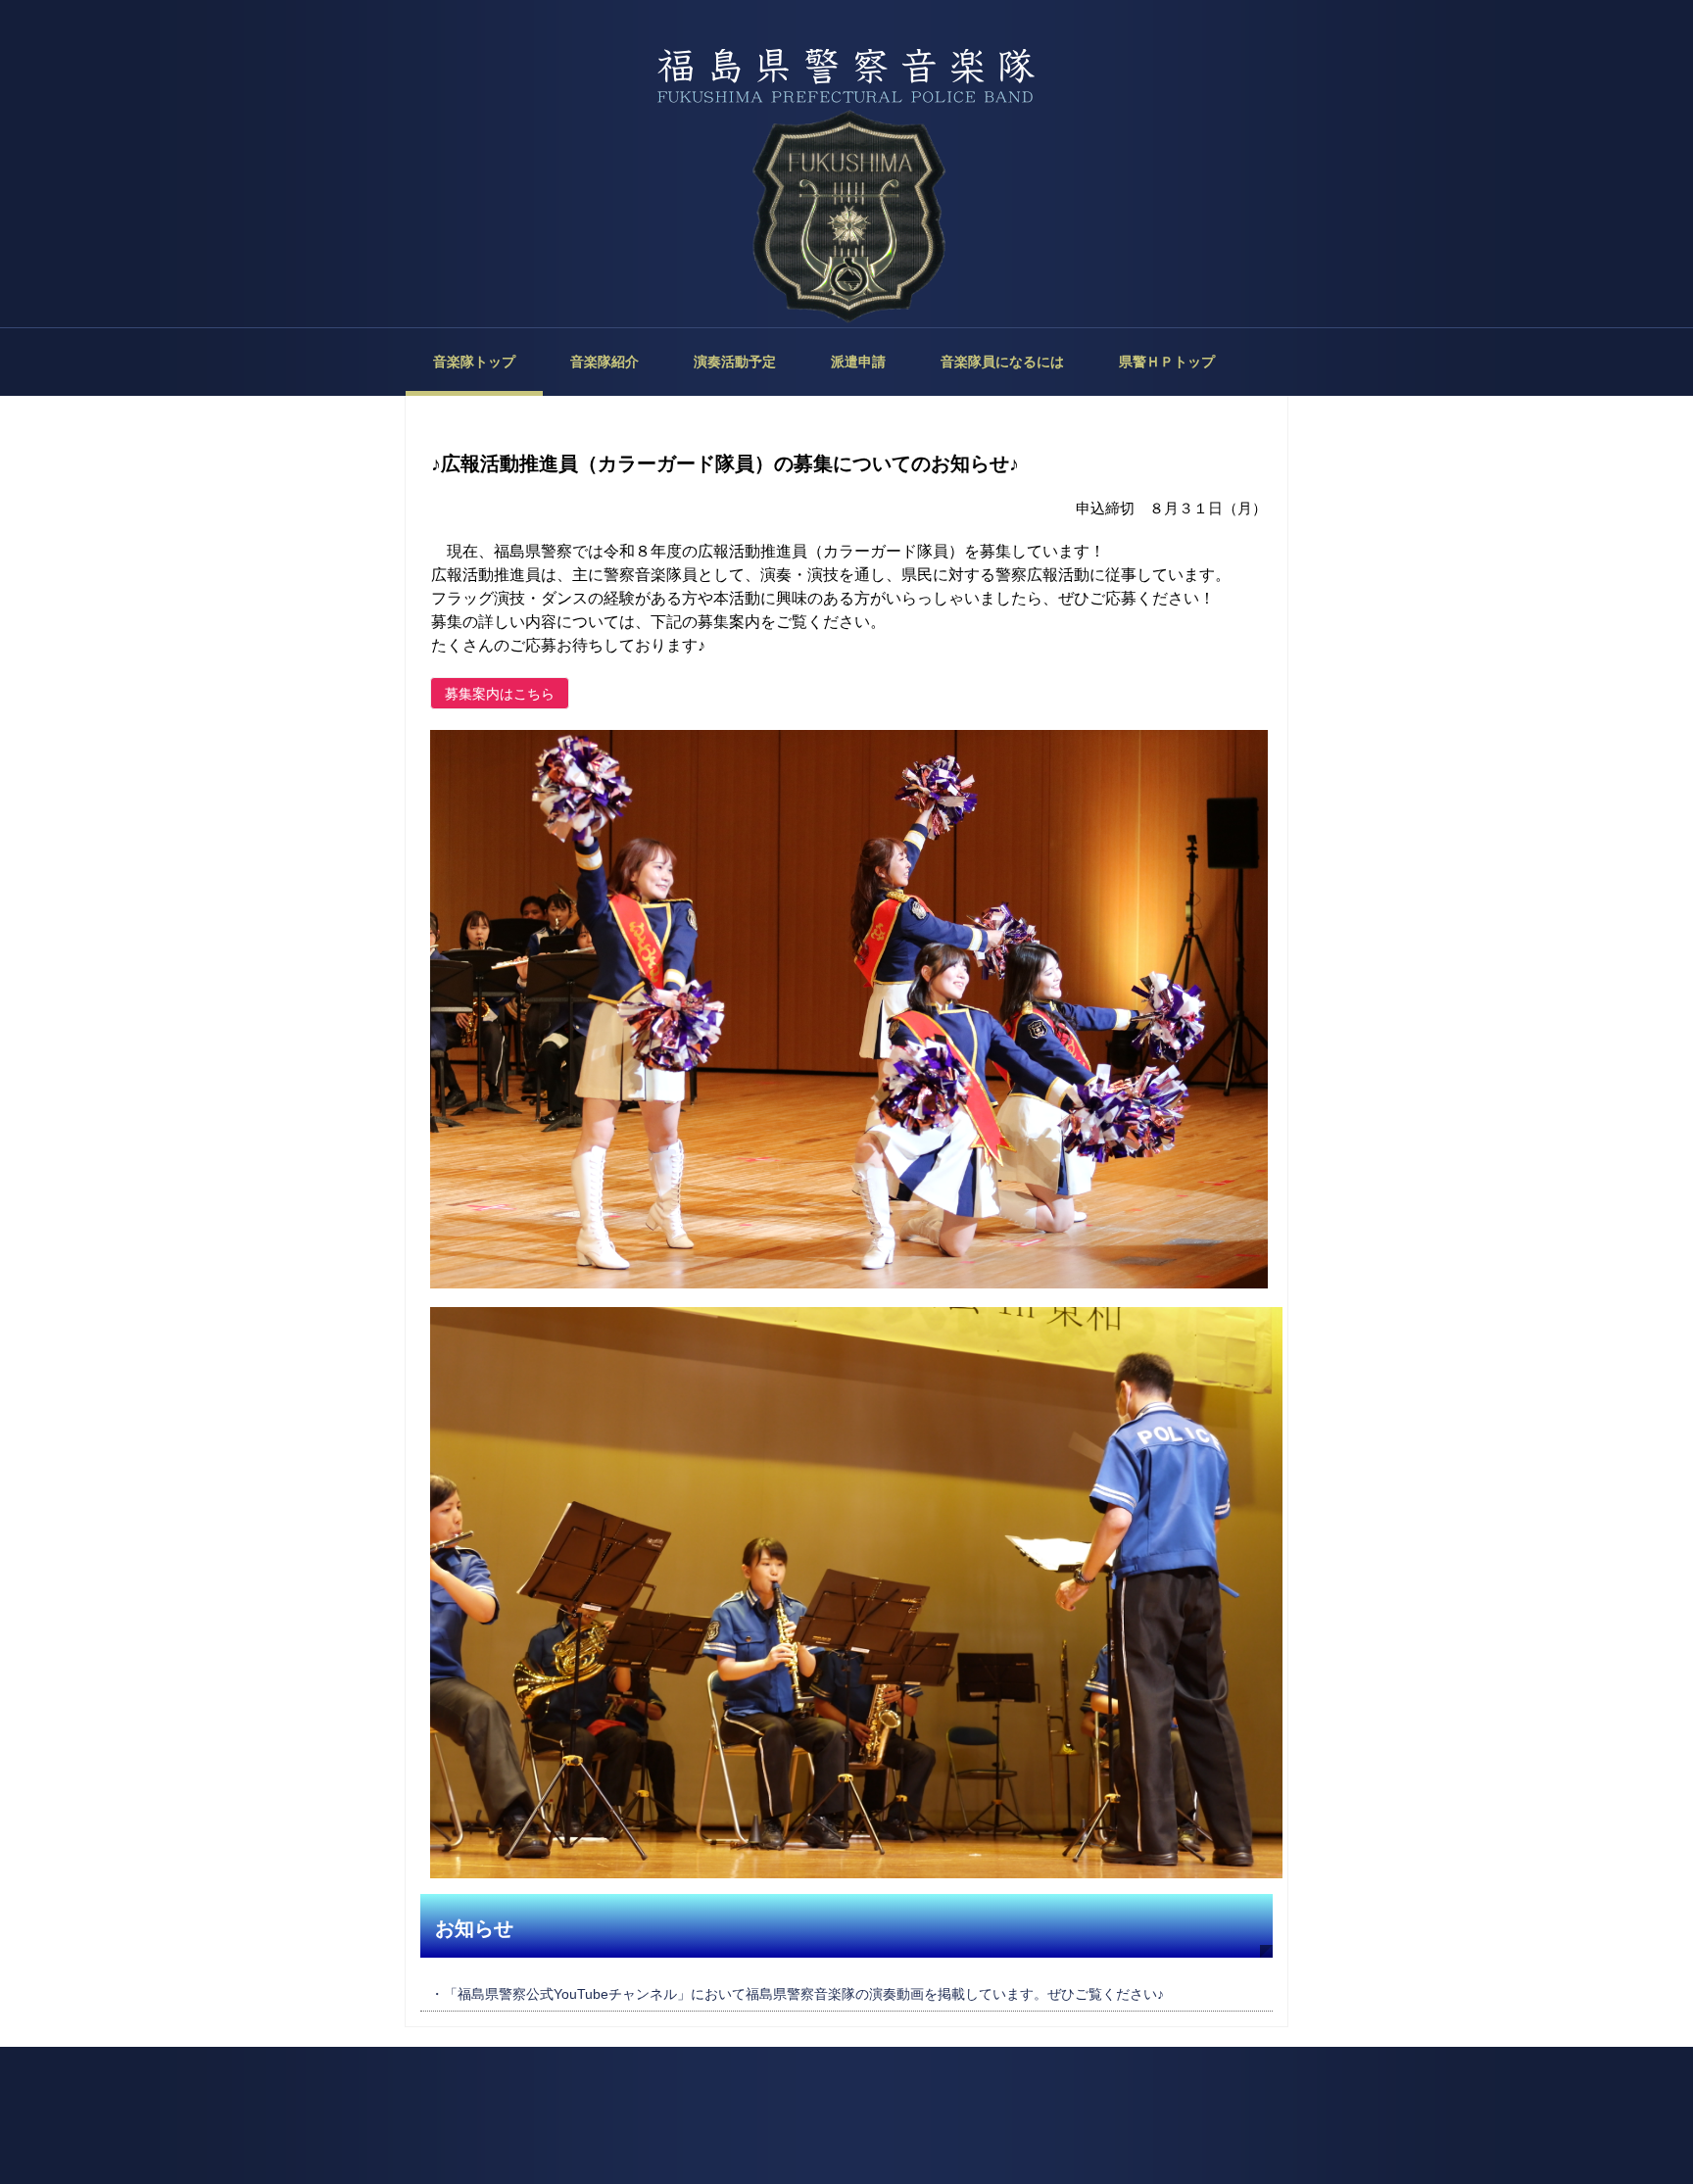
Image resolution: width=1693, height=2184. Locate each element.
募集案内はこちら (500, 694)
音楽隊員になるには (1002, 362)
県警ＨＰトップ (1167, 362)
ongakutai (846, 78)
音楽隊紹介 (605, 362)
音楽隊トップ (474, 362)
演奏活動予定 (735, 362)
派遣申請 (858, 362)
